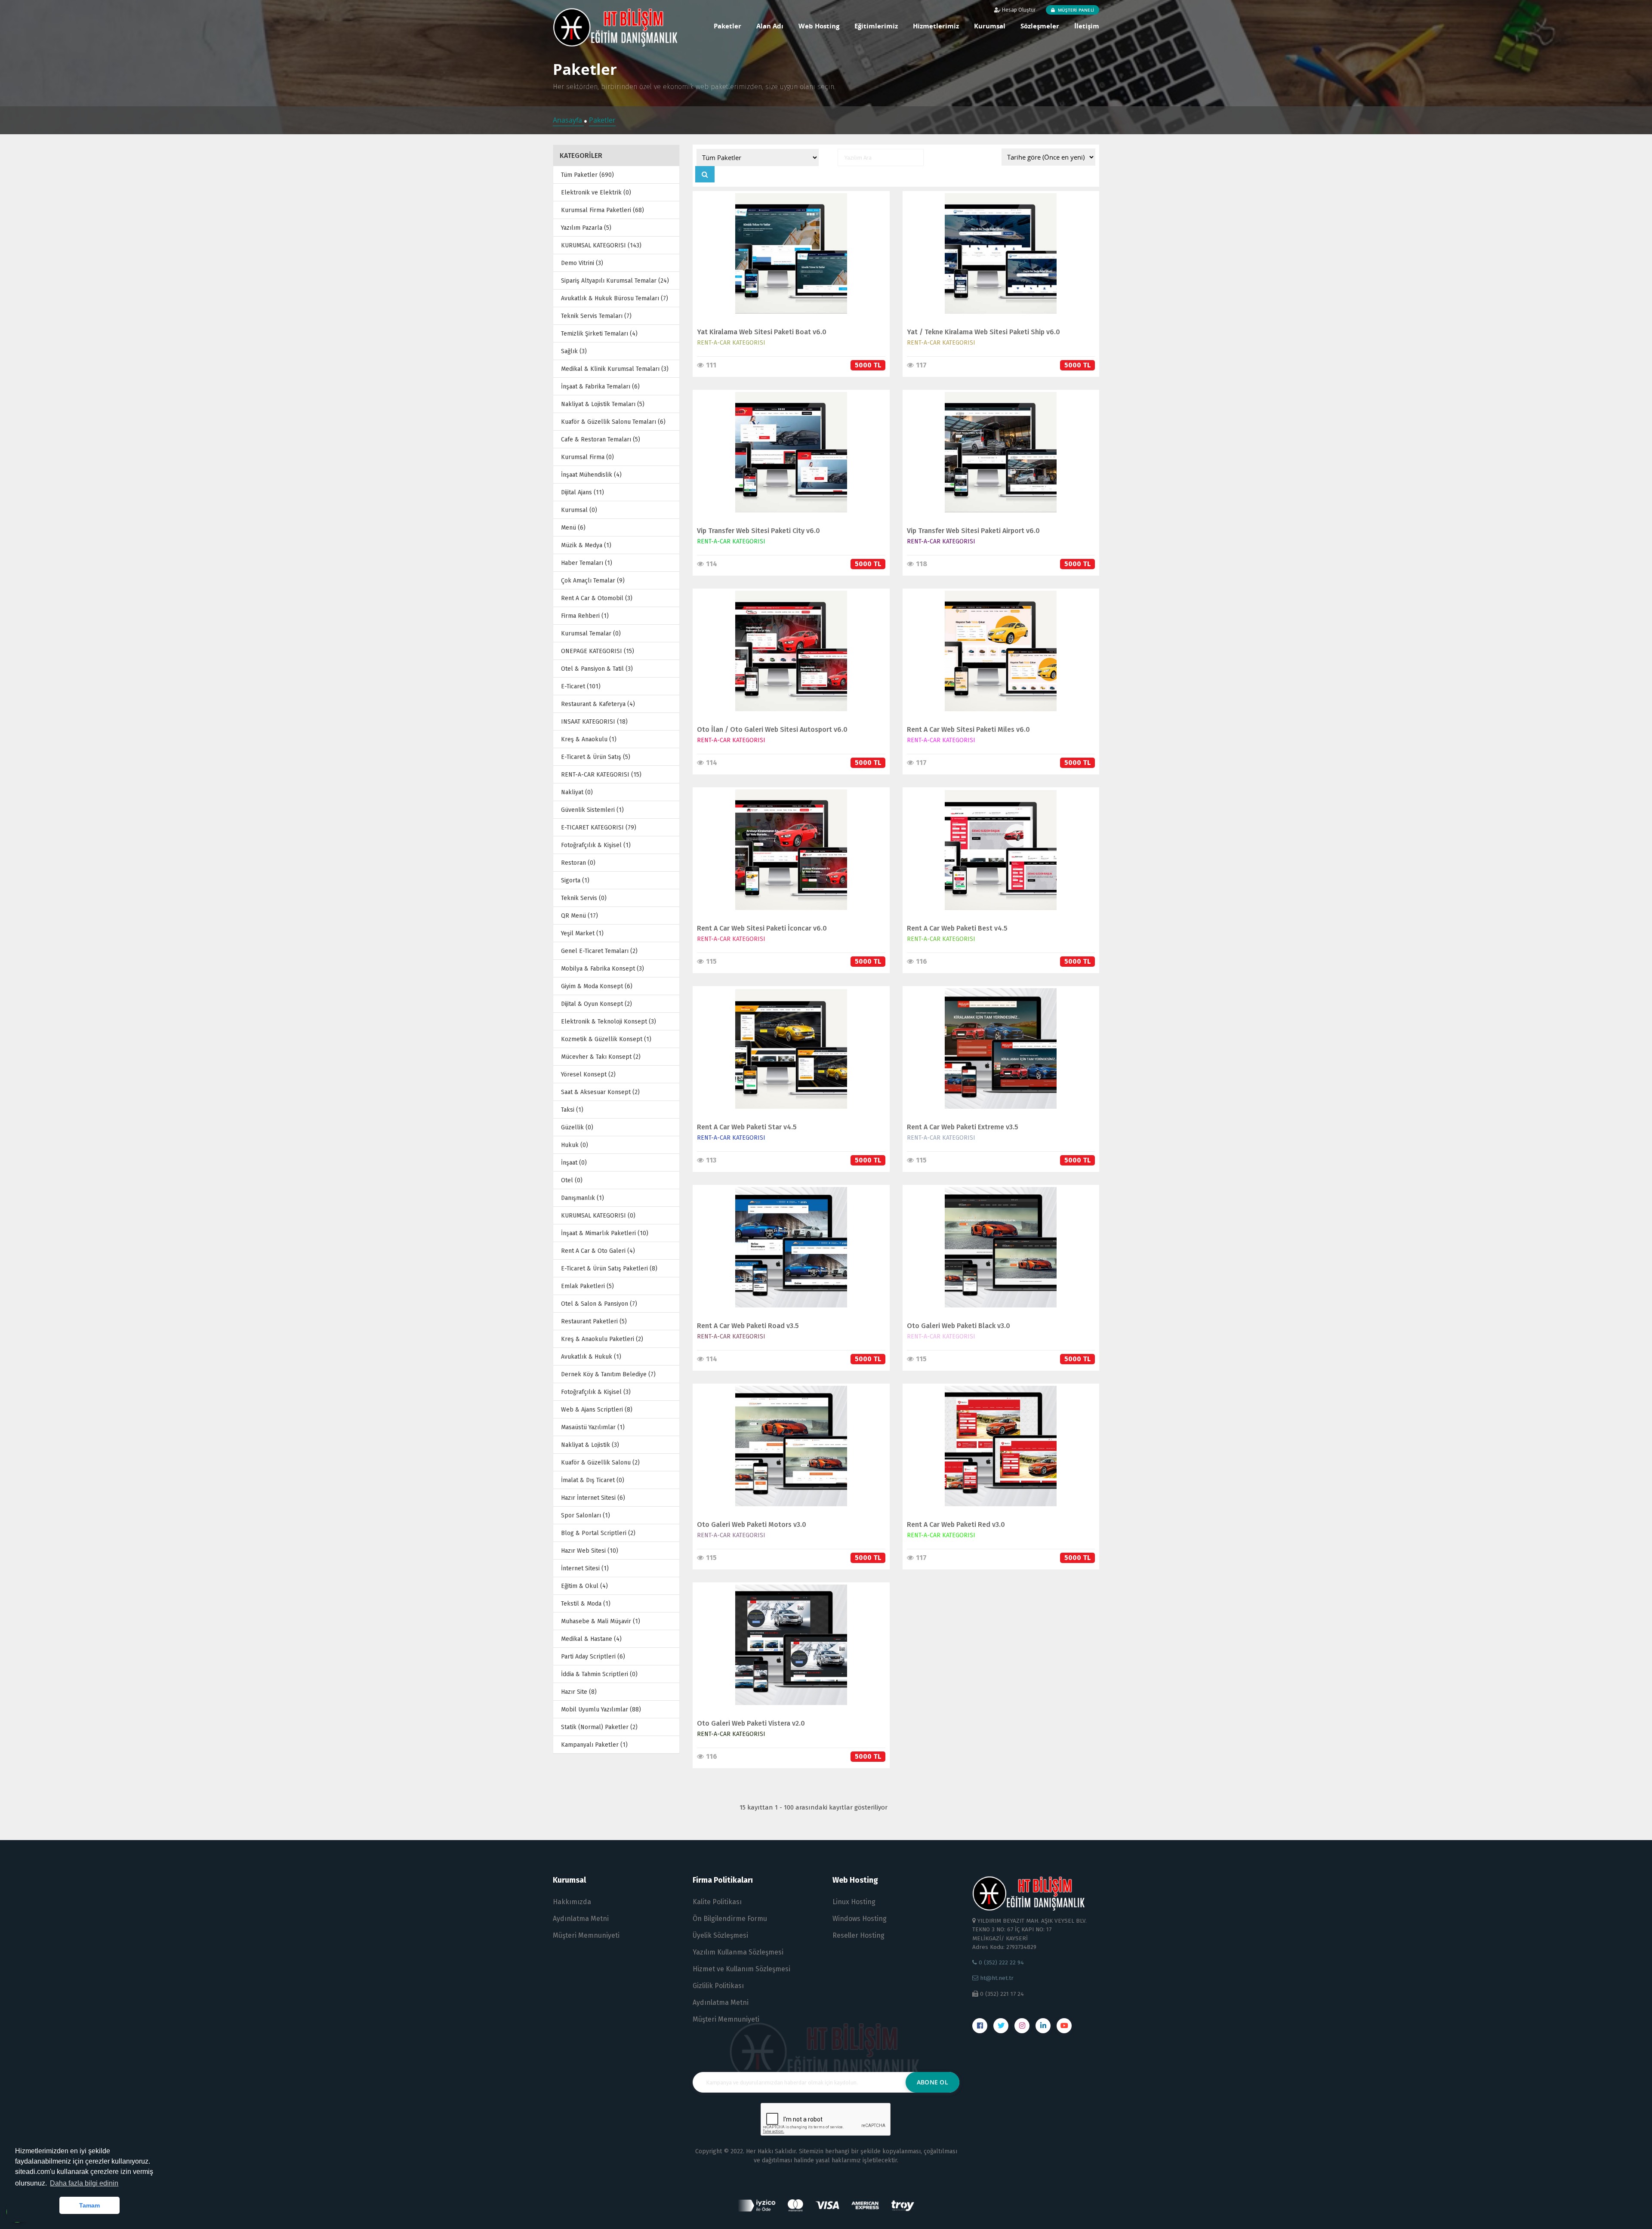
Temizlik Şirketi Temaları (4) (599, 334)
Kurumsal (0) (579, 510)
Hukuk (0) (575, 1145)
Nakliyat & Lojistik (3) (590, 1445)
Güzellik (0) (577, 1127)
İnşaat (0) (574, 1163)
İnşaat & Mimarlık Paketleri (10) (605, 1233)
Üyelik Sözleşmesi (720, 1935)
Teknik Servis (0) (584, 898)
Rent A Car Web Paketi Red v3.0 (956, 1525)
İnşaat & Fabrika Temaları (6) (600, 387)
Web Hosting (819, 26)
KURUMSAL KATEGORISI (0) (598, 1216)
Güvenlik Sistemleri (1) (592, 810)
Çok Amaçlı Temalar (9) (593, 581)
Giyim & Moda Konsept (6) (597, 986)
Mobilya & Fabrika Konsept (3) (603, 969)
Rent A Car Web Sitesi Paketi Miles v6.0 (968, 729)
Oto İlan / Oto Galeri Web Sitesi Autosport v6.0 (772, 729)
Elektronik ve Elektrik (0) (596, 193)
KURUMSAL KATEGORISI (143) (601, 245)
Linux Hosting (854, 1902)
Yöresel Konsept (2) (588, 1074)
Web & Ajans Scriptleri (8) (597, 1410)
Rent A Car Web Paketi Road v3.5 (748, 1326)
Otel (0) (572, 1180)
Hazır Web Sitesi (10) (590, 1551)
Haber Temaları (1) (587, 563)
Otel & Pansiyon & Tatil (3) (597, 669)
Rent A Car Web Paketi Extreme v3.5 (963, 1127)
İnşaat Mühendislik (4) (591, 475)
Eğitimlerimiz (876, 26)
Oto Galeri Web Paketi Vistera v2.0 (751, 1723)
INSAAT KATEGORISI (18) (594, 722)
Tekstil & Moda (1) (586, 1604)
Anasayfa (568, 120)
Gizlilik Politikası (718, 1986)
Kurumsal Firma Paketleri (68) (603, 210)
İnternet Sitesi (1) (585, 1568)
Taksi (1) (572, 1110)
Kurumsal (990, 26)
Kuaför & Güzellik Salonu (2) (600, 1463)
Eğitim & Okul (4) (584, 1586)
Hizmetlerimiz (936, 26)
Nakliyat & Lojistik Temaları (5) (603, 404)
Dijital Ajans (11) (583, 492)
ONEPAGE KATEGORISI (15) (598, 651)
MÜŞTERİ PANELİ (1075, 10)
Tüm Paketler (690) (587, 175)
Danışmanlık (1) (583, 1198)
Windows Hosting (860, 1919)
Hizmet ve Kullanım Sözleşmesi (741, 1969)
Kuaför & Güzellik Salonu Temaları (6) (613, 422)
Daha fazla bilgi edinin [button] (84, 2183)
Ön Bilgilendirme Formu (730, 1919)
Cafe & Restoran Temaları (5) (601, 439)
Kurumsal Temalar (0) (591, 634)
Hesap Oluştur (1018, 10)
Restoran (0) (578, 863)
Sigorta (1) (575, 880)
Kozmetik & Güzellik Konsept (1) (606, 1039)
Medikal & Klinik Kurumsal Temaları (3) (615, 369)
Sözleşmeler (1040, 26)
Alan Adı (770, 26)
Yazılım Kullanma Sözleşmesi (738, 1952)
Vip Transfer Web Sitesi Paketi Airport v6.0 (973, 531)
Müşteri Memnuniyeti (586, 1935)
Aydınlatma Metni (581, 1919)
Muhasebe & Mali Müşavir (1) (601, 1621)
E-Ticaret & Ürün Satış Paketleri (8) (609, 1269)
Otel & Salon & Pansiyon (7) (599, 1304)
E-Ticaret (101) (581, 686)
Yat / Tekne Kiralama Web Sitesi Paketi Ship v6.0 (983, 332)
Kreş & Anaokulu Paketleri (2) (602, 1339)
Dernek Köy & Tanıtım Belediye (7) (608, 1374)
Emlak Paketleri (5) (587, 1286)
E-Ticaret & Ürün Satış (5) (596, 757)
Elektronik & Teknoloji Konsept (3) (609, 1022)
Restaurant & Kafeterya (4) (598, 704)
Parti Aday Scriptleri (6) (593, 1657)
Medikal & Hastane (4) (591, 1639)
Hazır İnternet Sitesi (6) (593, 1498)
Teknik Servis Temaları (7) (596, 316)
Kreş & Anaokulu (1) (589, 739)
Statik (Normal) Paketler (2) (599, 1727)
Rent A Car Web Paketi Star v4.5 (747, 1127)
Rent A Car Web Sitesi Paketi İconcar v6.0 (762, 928)
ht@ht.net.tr (996, 1978)
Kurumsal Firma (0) (587, 457)
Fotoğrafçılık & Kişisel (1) (596, 845)
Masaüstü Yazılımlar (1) (593, 1427)
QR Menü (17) (579, 916)
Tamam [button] (89, 2205)
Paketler (727, 26)
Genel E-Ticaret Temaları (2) (599, 951)
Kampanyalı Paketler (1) (594, 1745)
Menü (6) (573, 528)
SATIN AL (787, 263)
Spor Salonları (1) (586, 1515)
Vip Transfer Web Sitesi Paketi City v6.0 (758, 531)
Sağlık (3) (574, 351)
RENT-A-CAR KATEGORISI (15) (601, 775)
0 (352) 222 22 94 (1000, 1962)
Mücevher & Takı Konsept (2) (601, 1057)
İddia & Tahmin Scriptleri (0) (599, 1674)
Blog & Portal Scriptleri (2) (598, 1533)
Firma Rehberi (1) (585, 616)
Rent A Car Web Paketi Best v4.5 (957, 928)
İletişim (1087, 26)
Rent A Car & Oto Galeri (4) (598, 1251)
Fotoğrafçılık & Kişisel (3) (596, 1392)
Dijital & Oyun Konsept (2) (596, 1004)
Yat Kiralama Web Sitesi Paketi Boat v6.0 (762, 332)
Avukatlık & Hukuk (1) (591, 1357)
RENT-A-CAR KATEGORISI (731, 343)
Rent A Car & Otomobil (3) (597, 598)
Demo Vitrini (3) (582, 263)
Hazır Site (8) (579, 1692)
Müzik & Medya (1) (586, 545)
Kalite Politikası (717, 1902)
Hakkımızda (572, 1902)
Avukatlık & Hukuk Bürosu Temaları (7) (615, 298)
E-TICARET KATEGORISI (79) (599, 828)
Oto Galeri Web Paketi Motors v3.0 (752, 1525)
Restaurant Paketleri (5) (594, 1321)
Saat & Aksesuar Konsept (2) (600, 1092)
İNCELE (787, 245)
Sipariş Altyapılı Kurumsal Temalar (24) (615, 281)
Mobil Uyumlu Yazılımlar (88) (601, 1710)
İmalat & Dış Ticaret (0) (593, 1480)
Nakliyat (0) (577, 792)
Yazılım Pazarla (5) (586, 228)
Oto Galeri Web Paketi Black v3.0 (959, 1326)
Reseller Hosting (858, 1935)
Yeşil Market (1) (582, 933)
